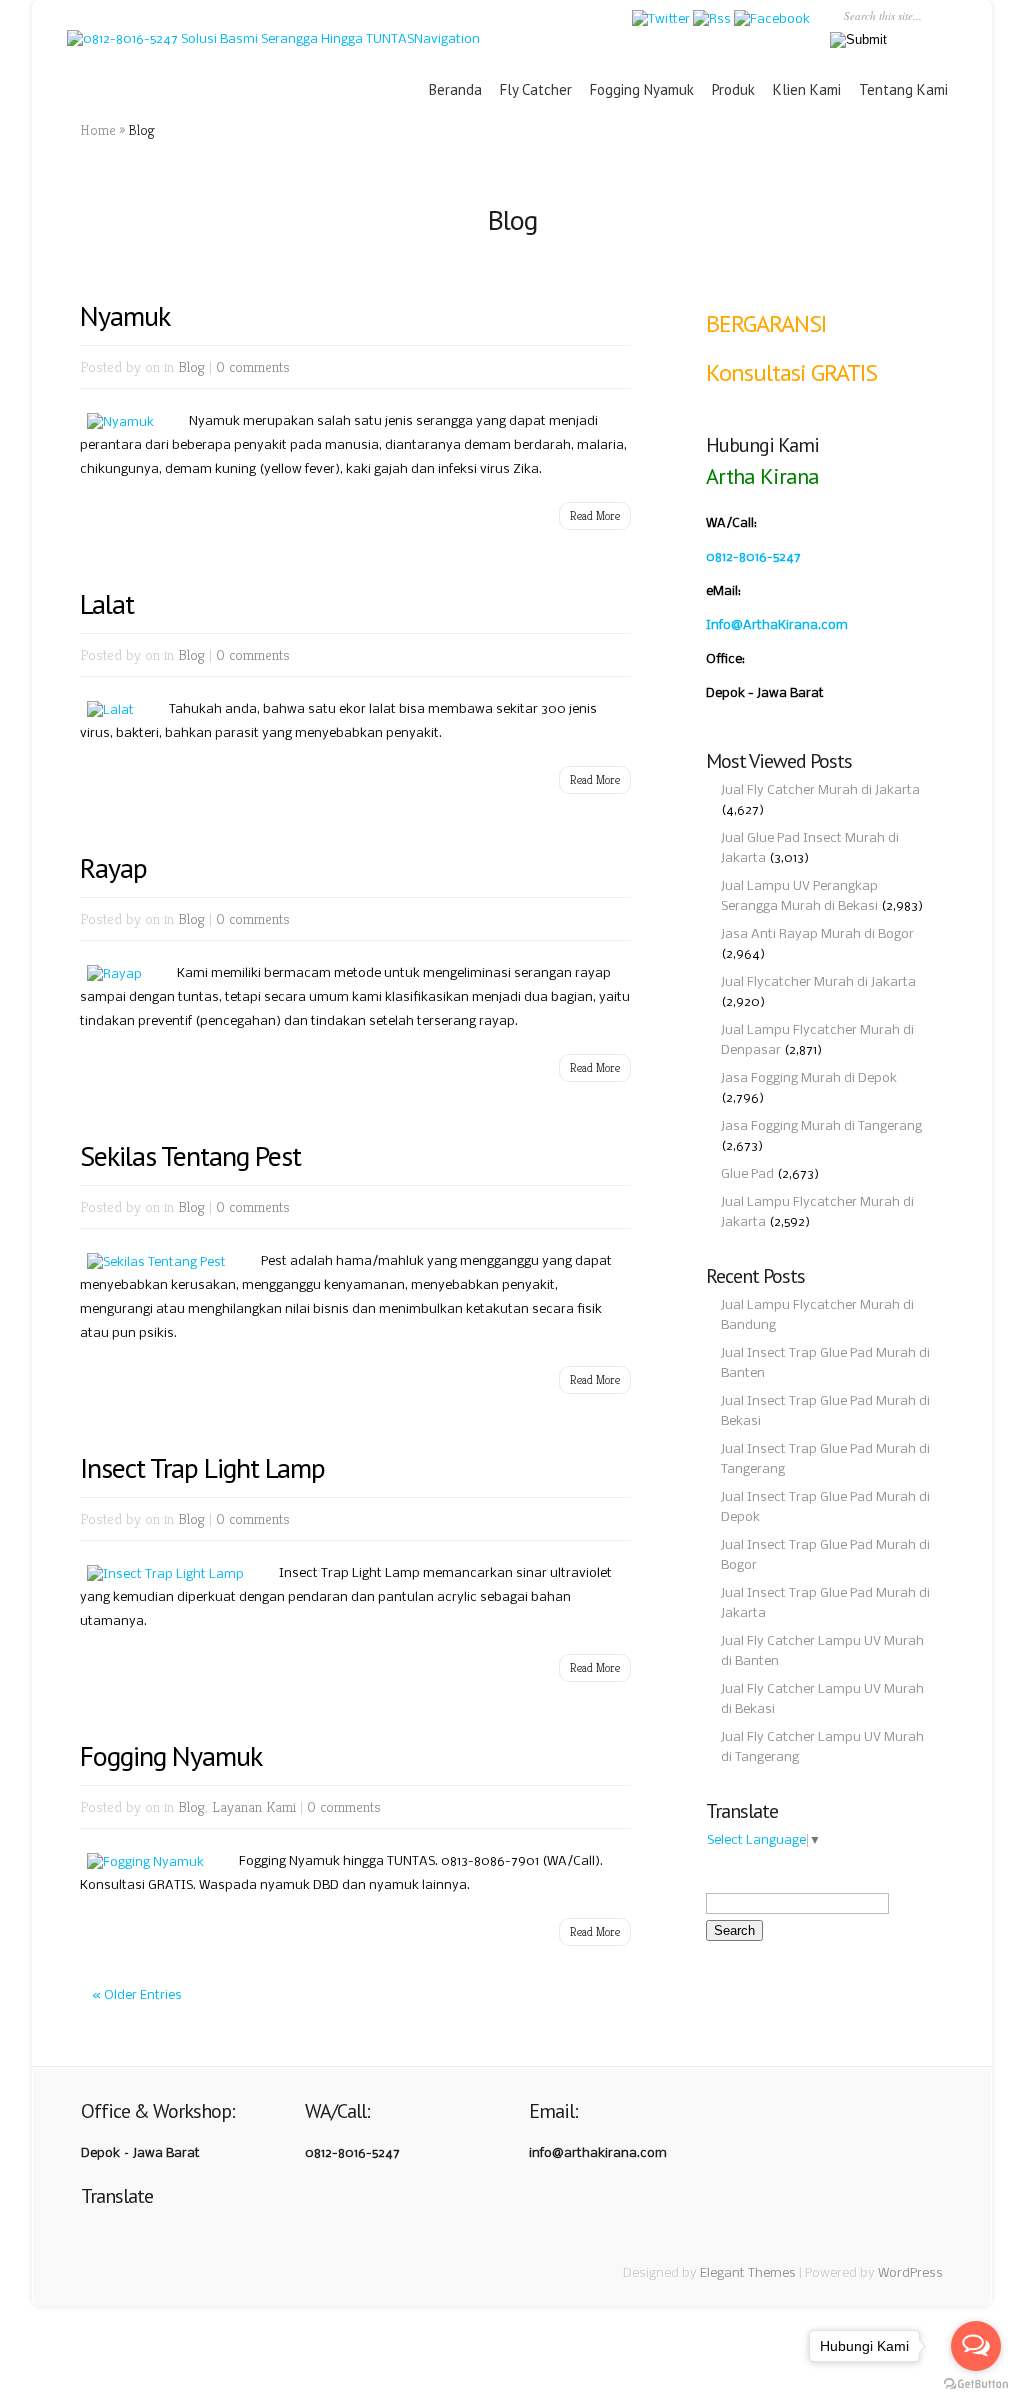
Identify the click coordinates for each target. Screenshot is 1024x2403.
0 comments (253, 366)
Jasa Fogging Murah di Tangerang (821, 1126)
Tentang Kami (903, 89)
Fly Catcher (536, 89)
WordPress (910, 2273)
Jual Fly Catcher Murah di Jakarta (820, 790)
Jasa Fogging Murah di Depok (809, 1078)
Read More (595, 515)
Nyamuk (125, 315)
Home (98, 130)
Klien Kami (807, 89)
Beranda (455, 89)
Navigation (447, 39)
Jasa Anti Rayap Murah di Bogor (817, 934)
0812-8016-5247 (753, 557)
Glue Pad (747, 1174)
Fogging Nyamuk (642, 89)
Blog (191, 366)
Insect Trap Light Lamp (202, 1467)
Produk (733, 89)
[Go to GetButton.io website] (976, 2383)
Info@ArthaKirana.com (777, 625)
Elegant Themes (748, 2273)
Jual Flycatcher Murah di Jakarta (818, 982)
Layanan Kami (254, 1806)
